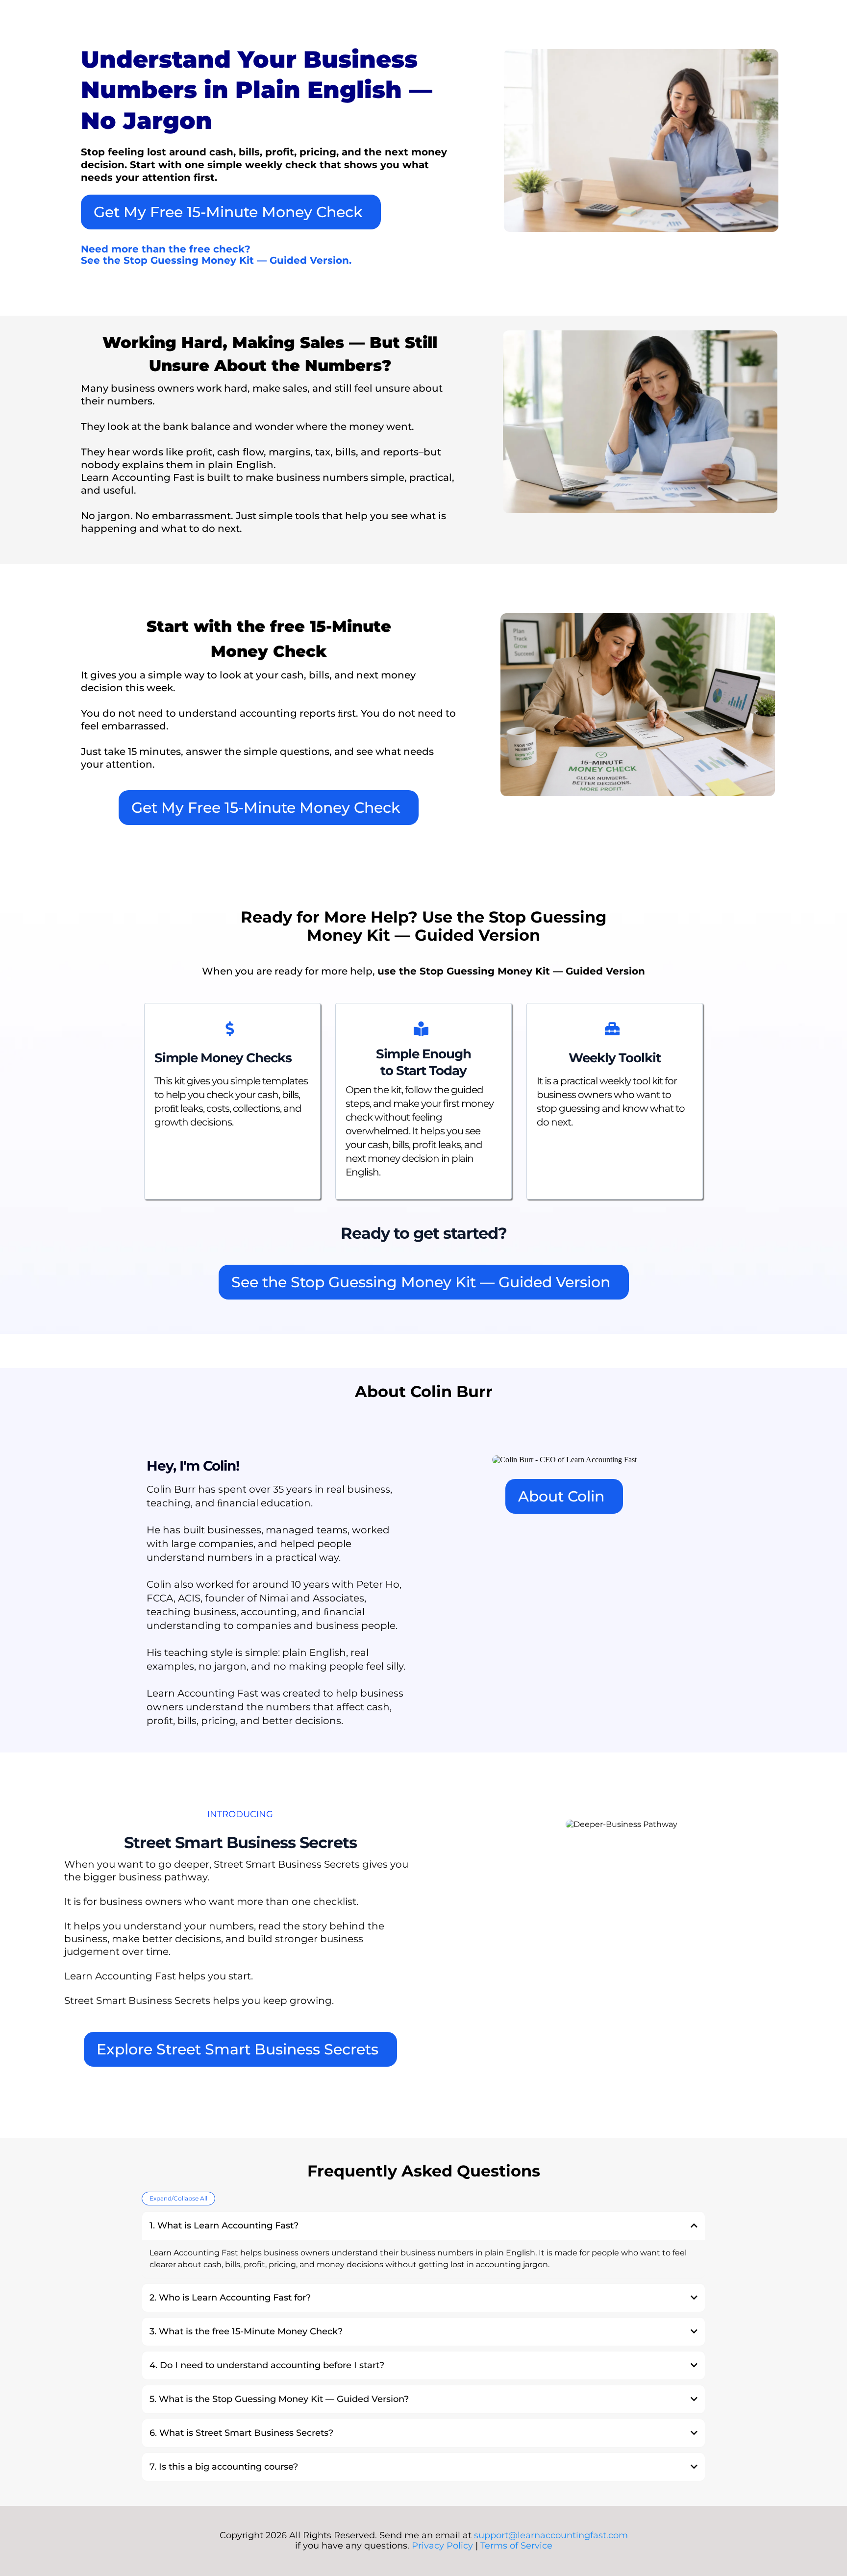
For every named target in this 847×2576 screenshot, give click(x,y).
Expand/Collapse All (178, 2198)
